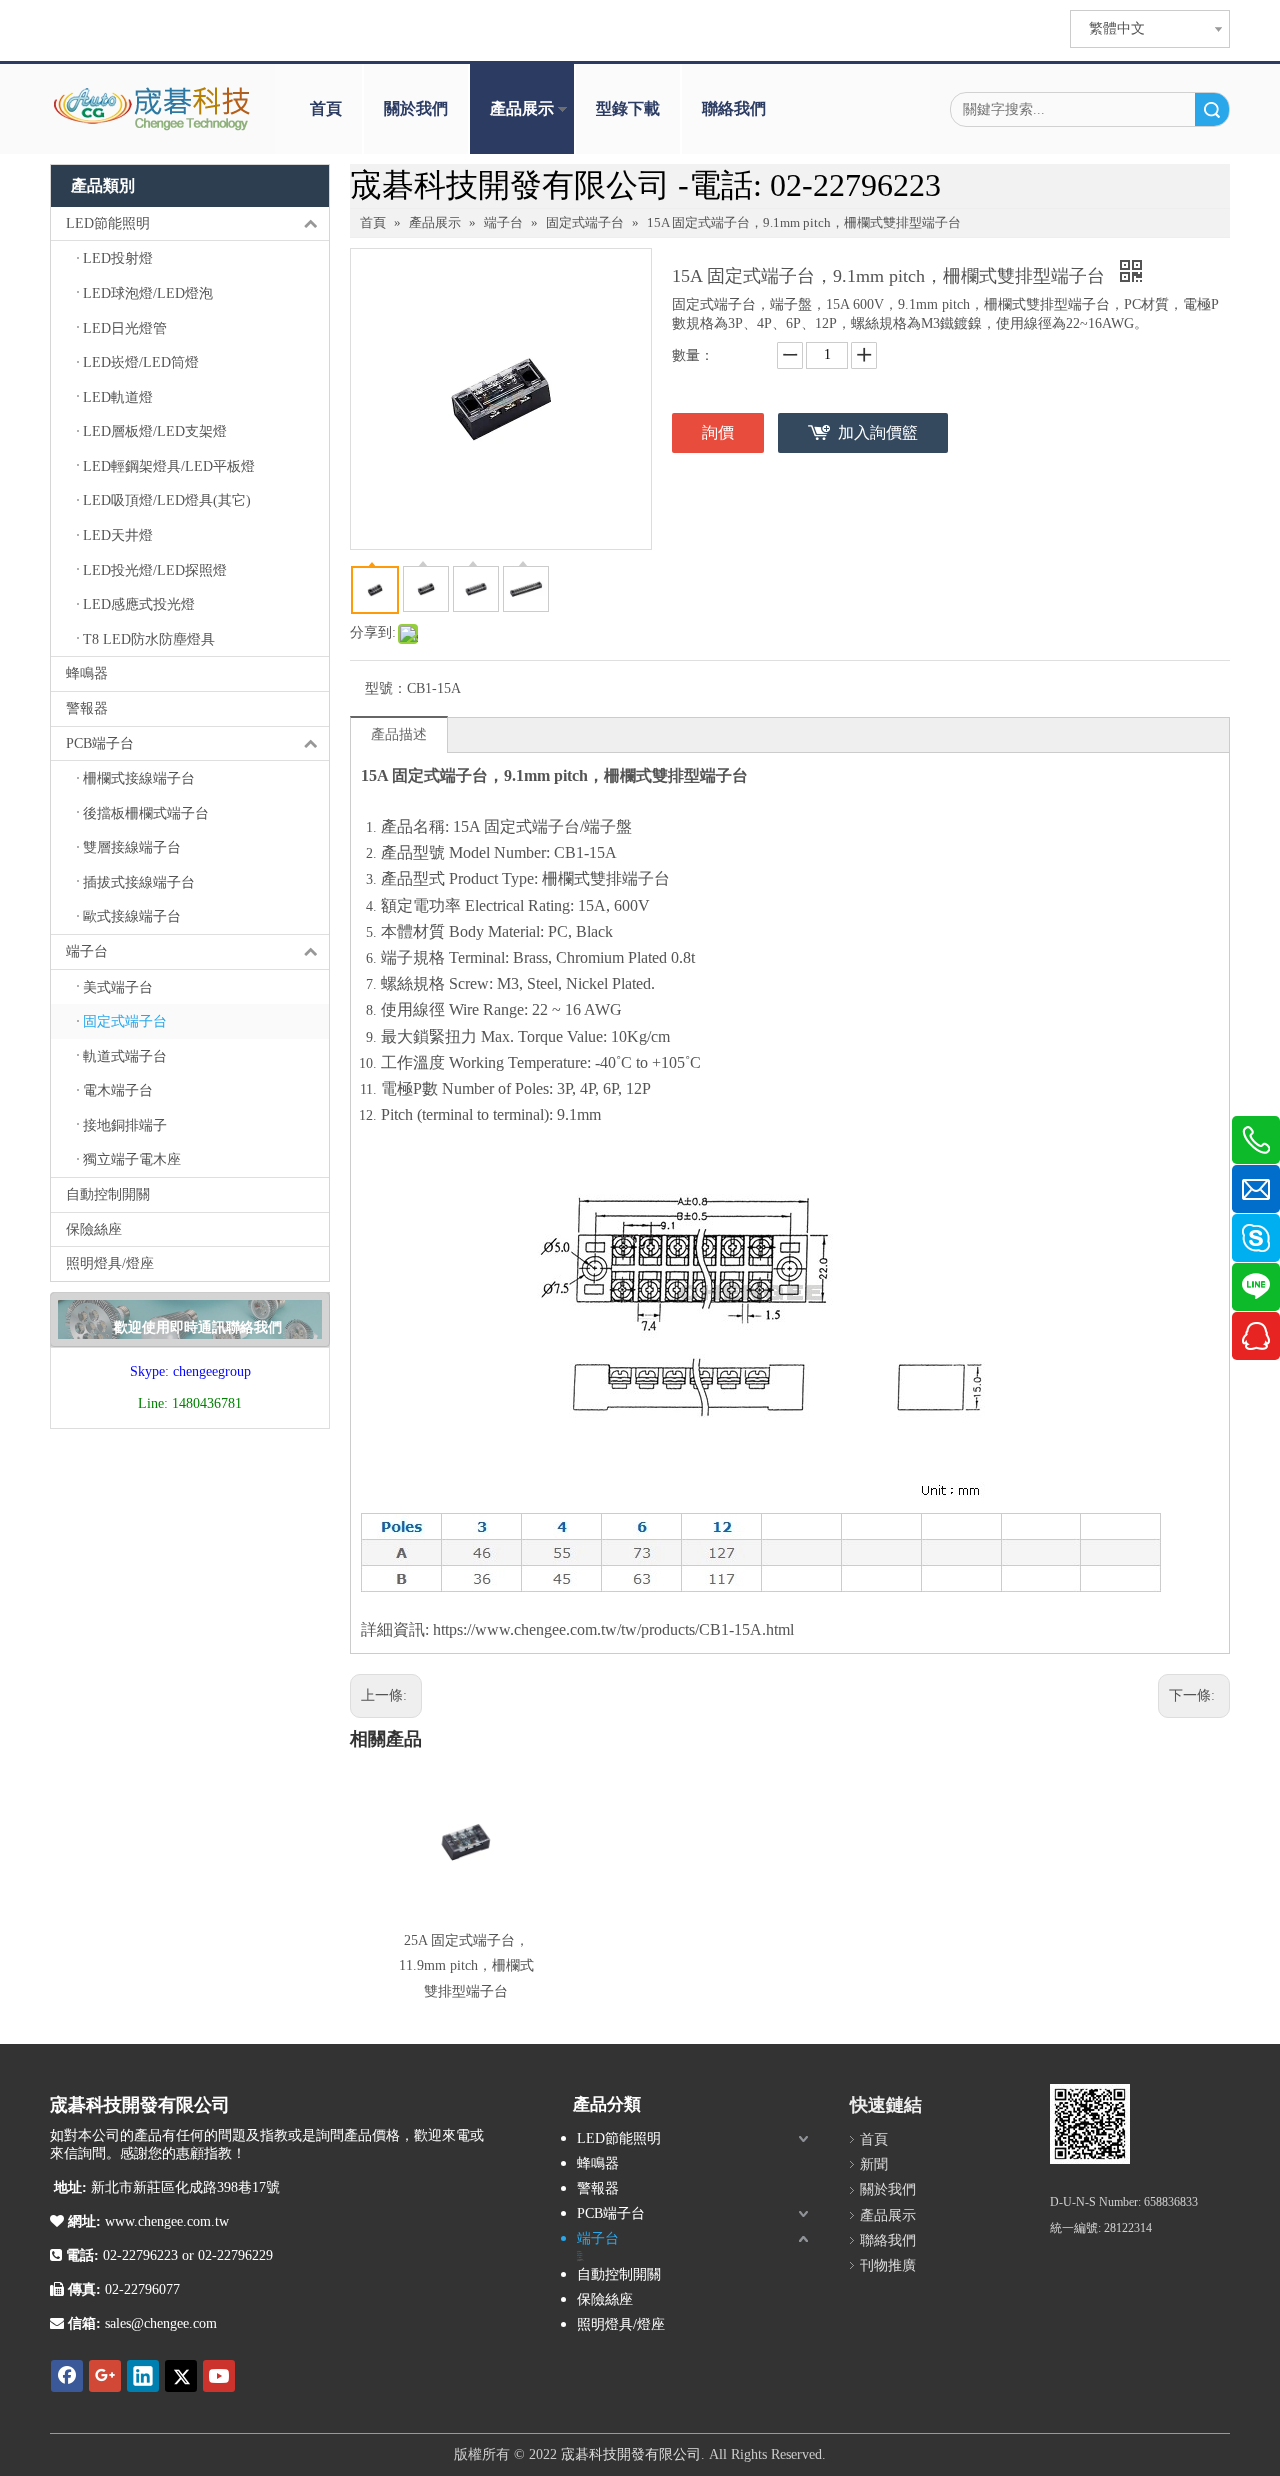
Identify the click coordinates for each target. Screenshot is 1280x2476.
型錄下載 (628, 108)
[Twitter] (181, 2376)
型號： (386, 688)
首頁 (326, 108)
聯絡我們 (734, 108)
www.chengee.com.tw (165, 2221)
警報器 (87, 708)
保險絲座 (94, 1229)
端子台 (87, 951)
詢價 (718, 432)
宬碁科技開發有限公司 (631, 2454)
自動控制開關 (108, 1194)
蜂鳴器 (87, 673)
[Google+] (105, 2376)
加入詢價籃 (878, 432)
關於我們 (416, 108)
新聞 (874, 2164)
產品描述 (399, 734)
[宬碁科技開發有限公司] (1090, 2124)
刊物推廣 (888, 2265)
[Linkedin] (143, 2376)
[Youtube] (219, 2376)
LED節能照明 (108, 223)
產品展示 (522, 108)
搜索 (1212, 109)
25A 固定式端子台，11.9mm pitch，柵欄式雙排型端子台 (466, 1965)
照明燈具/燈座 (110, 1263)
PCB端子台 (100, 743)
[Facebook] (67, 2376)
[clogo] (152, 109)
